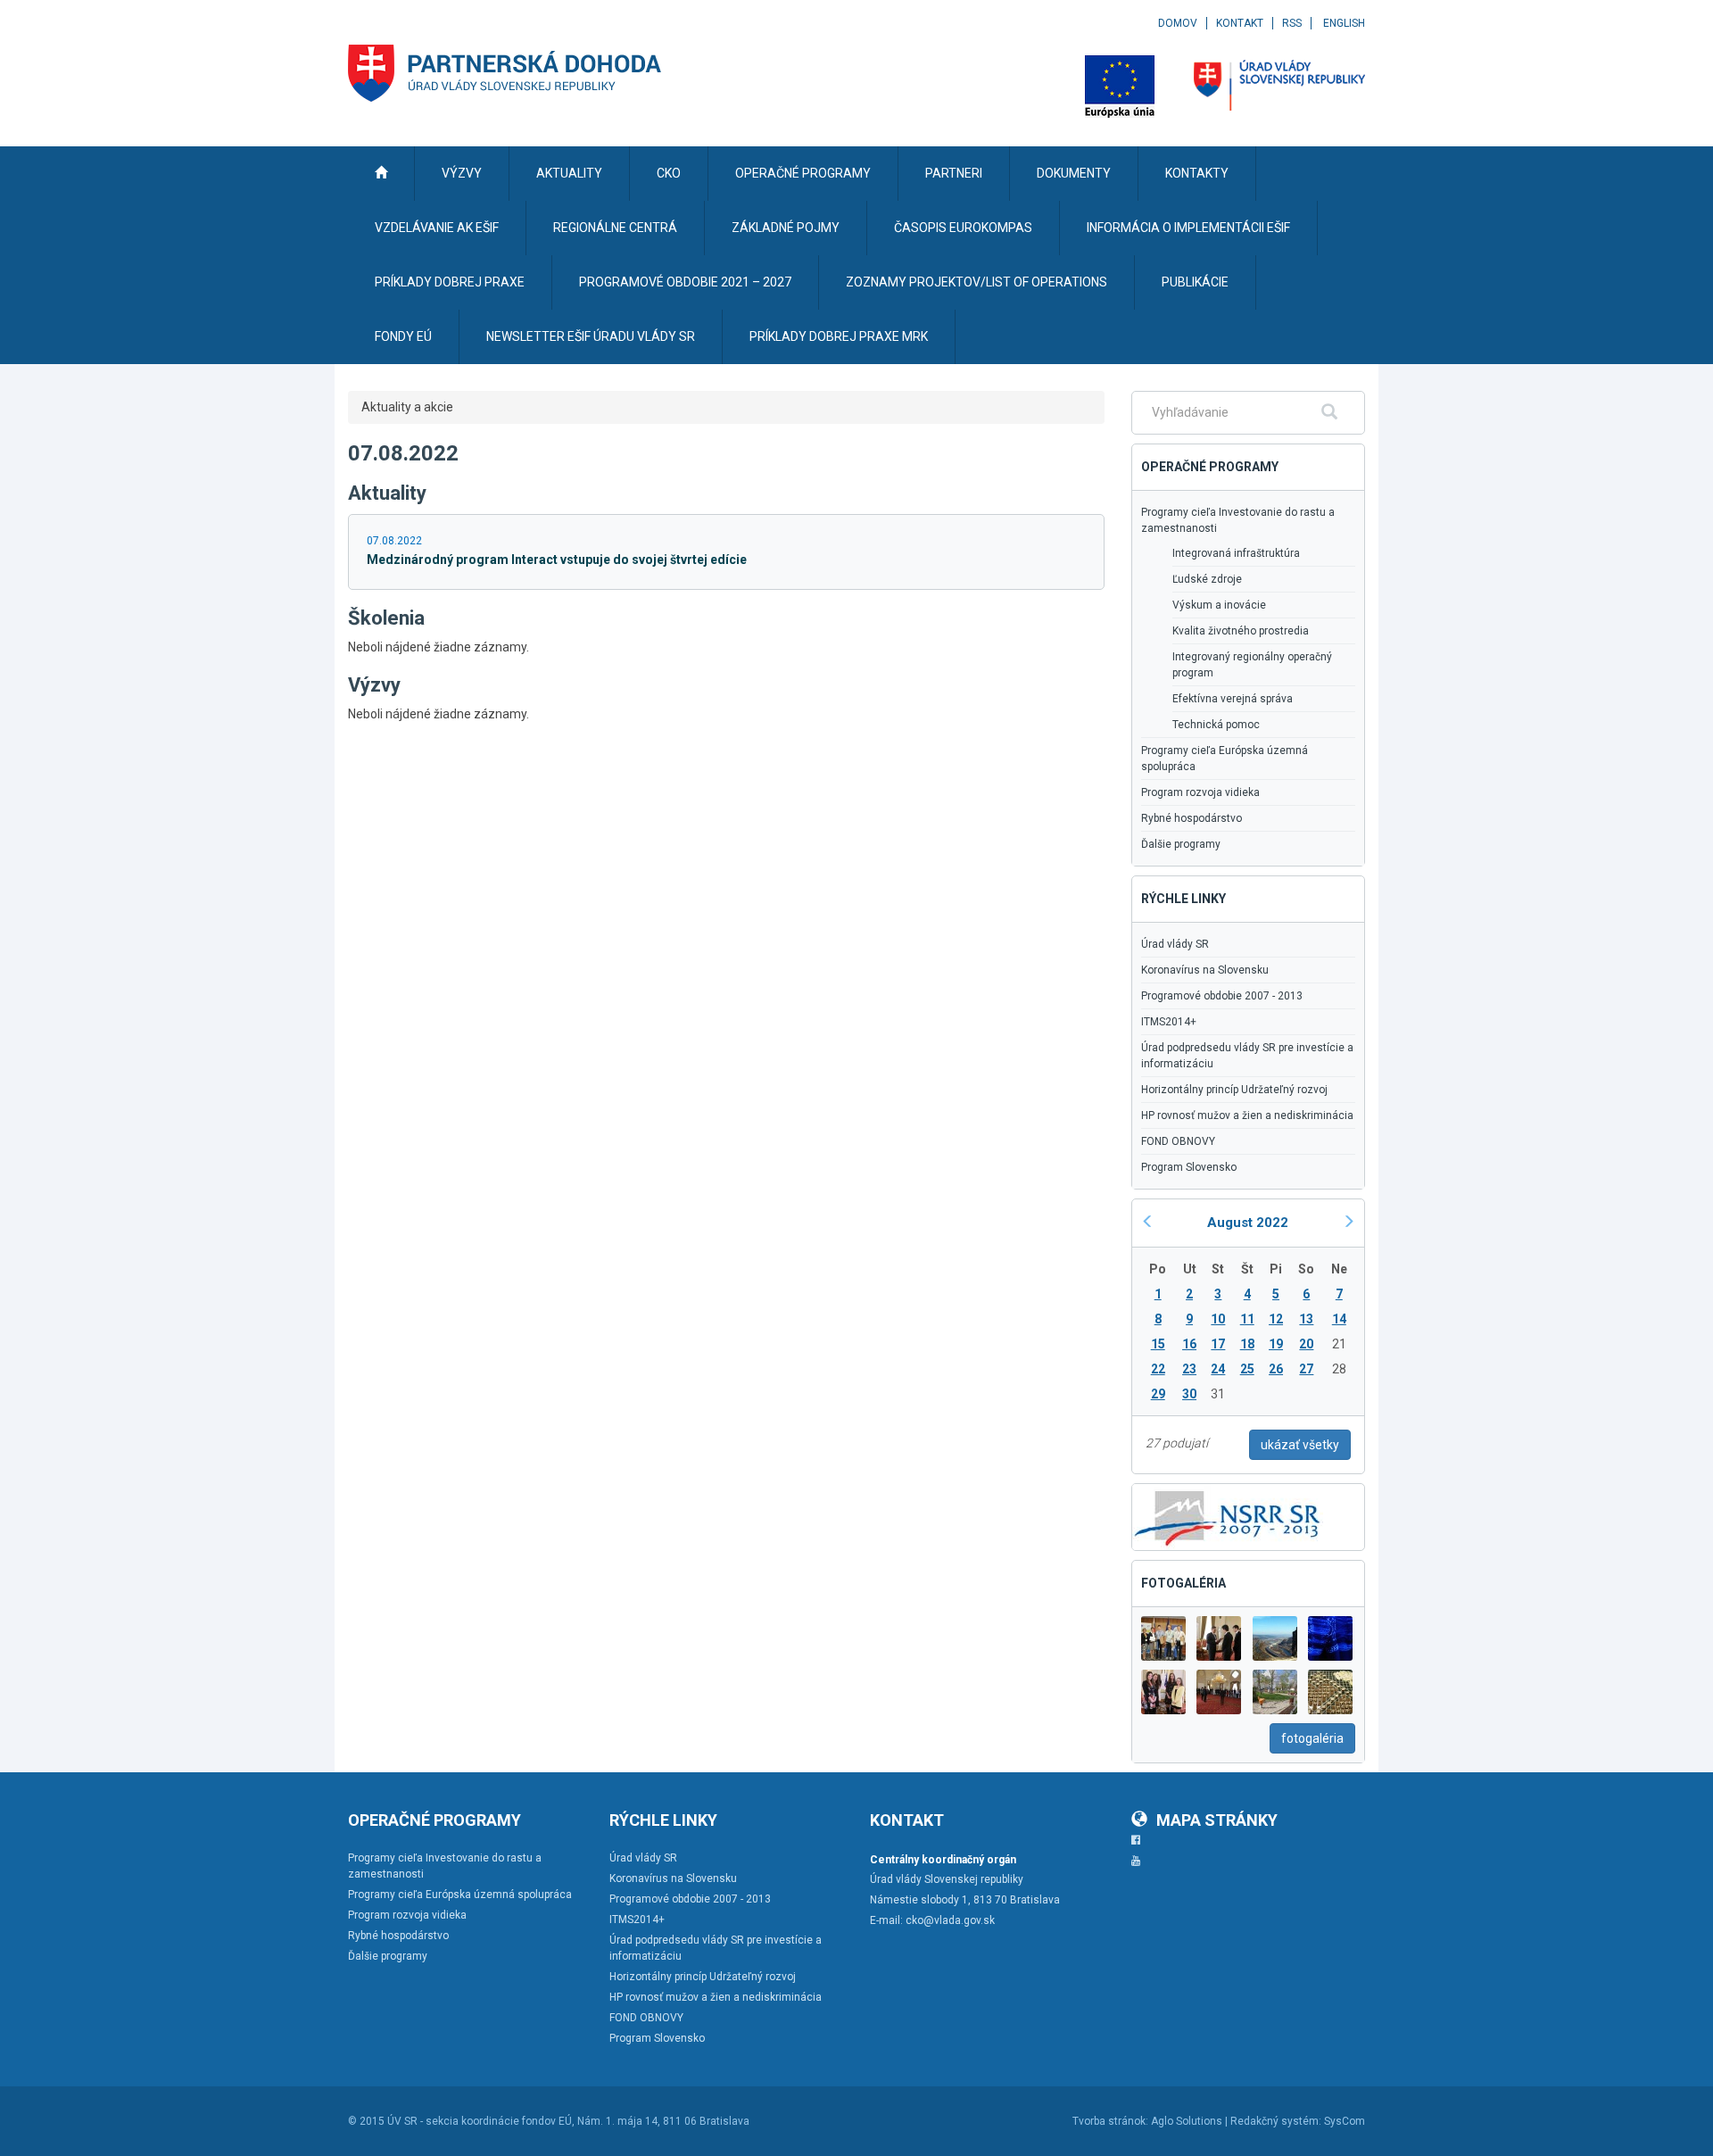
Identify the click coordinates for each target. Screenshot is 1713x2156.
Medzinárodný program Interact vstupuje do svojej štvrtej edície (557, 560)
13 (1306, 1319)
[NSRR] (1228, 1515)
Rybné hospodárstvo (1192, 818)
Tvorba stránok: (1110, 2121)
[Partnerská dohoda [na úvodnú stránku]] (505, 73)
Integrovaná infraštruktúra (1236, 553)
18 (1247, 1344)
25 (1247, 1369)
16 (1189, 1344)
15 (1158, 1344)
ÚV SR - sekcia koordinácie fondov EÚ (480, 2121)
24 (1218, 1369)
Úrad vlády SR (1175, 944)
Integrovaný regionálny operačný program (1252, 665)
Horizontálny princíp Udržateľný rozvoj (1234, 1090)
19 (1276, 1344)
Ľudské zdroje (1207, 579)
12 (1276, 1319)
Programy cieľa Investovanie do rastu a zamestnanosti (1238, 520)
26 (1276, 1369)
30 (1189, 1394)
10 (1218, 1319)
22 (1158, 1369)
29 (1158, 1394)
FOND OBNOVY (1178, 1141)
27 (1306, 1369)
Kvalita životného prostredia (1241, 631)
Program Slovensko (1189, 1167)
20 (1306, 1344)
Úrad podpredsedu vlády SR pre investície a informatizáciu (1247, 1056)
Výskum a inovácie (1219, 605)
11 (1247, 1319)
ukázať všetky (1300, 1445)
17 (1218, 1344)
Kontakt (1240, 23)
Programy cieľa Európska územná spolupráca (1225, 759)
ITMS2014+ (1169, 1022)
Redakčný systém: (1276, 2121)
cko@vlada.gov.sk (950, 1920)
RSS (1292, 23)
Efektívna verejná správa (1233, 699)
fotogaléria (1312, 1738)
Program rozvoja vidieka (1200, 792)
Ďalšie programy (1181, 844)
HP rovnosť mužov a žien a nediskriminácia (1247, 1115)
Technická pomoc (1216, 725)
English (1344, 23)
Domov (1178, 23)
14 (1339, 1319)
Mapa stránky (1217, 1820)
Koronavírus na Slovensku (1205, 970)
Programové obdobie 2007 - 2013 (1222, 996)
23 (1189, 1369)
